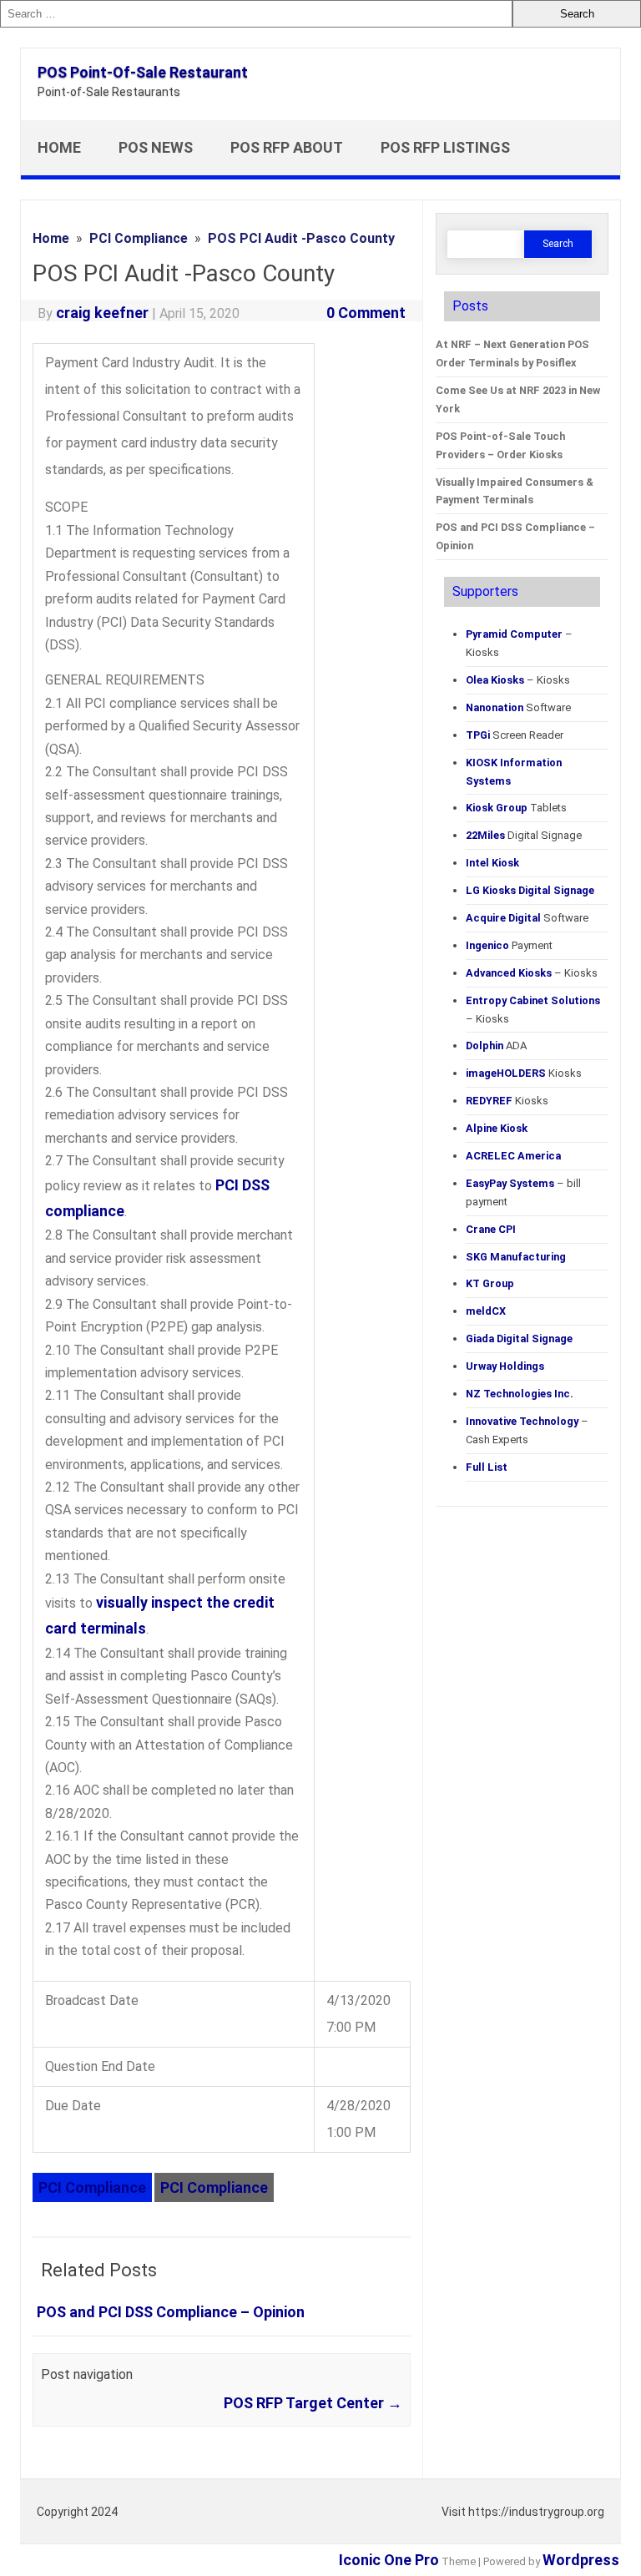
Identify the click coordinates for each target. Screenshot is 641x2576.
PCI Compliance (92, 2187)
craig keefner (102, 313)
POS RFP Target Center (313, 2403)
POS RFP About (287, 147)
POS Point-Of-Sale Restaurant (143, 72)
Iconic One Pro (389, 2560)
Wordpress (581, 2560)
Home (59, 147)
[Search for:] (256, 14)
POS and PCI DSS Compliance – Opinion (171, 2312)
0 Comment (366, 313)
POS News (156, 147)
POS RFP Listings (445, 147)
